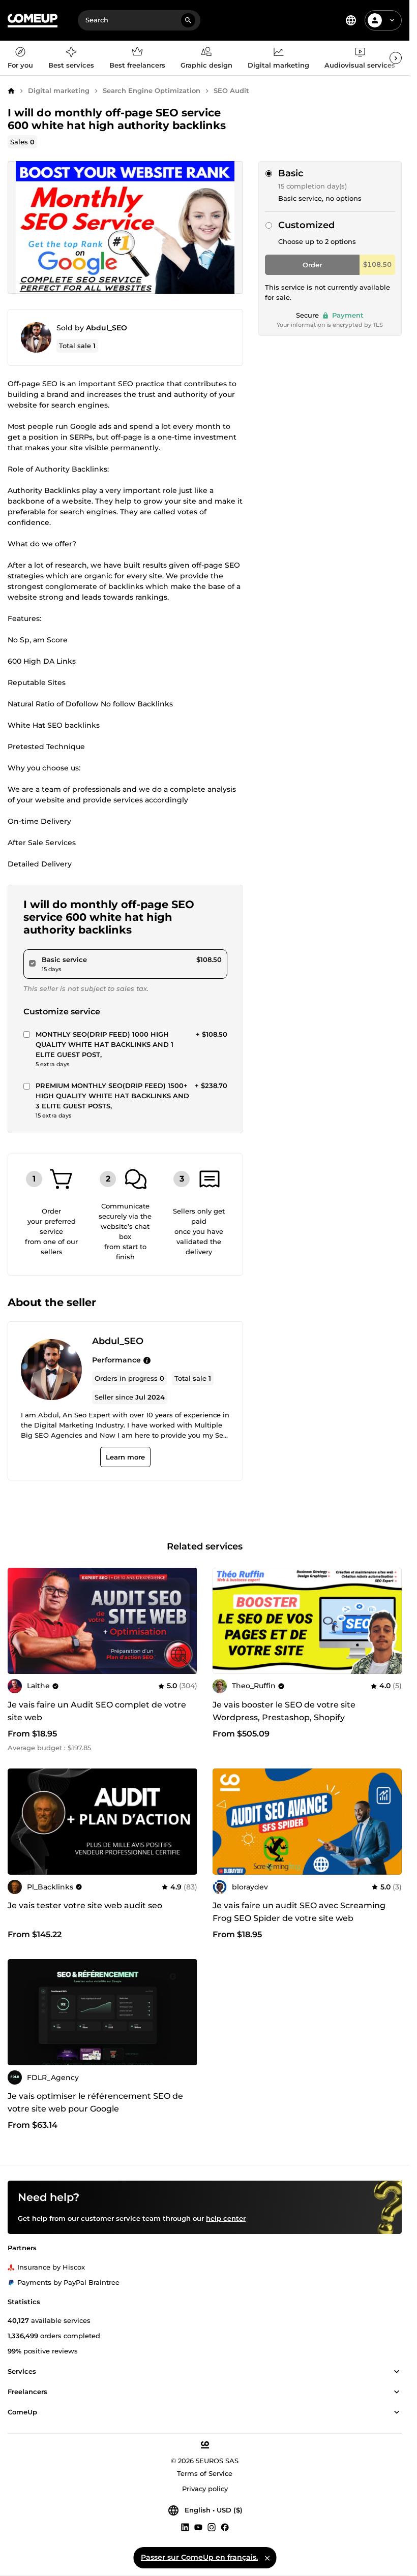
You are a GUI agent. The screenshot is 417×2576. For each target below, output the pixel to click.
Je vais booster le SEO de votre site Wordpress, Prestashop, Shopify (284, 1711)
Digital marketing (59, 90)
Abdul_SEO (107, 328)
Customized (306, 225)
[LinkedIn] (185, 2527)
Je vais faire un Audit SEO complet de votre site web (97, 1711)
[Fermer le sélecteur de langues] (267, 2558)
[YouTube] (198, 2527)
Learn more (125, 1457)
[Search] (188, 20)
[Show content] (397, 2372)
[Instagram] (212, 2527)
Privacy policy (205, 2489)
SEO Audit (231, 90)
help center (226, 2218)
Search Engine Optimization (152, 90)
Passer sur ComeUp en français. (199, 2557)
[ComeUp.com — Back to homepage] (33, 21)
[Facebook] (225, 2527)
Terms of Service (205, 2473)
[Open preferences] (351, 20)
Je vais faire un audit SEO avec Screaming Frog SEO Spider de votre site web (299, 1912)
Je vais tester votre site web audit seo (85, 1905)
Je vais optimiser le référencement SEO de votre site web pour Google (95, 2102)
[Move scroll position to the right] (396, 58)
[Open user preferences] (392, 20)
